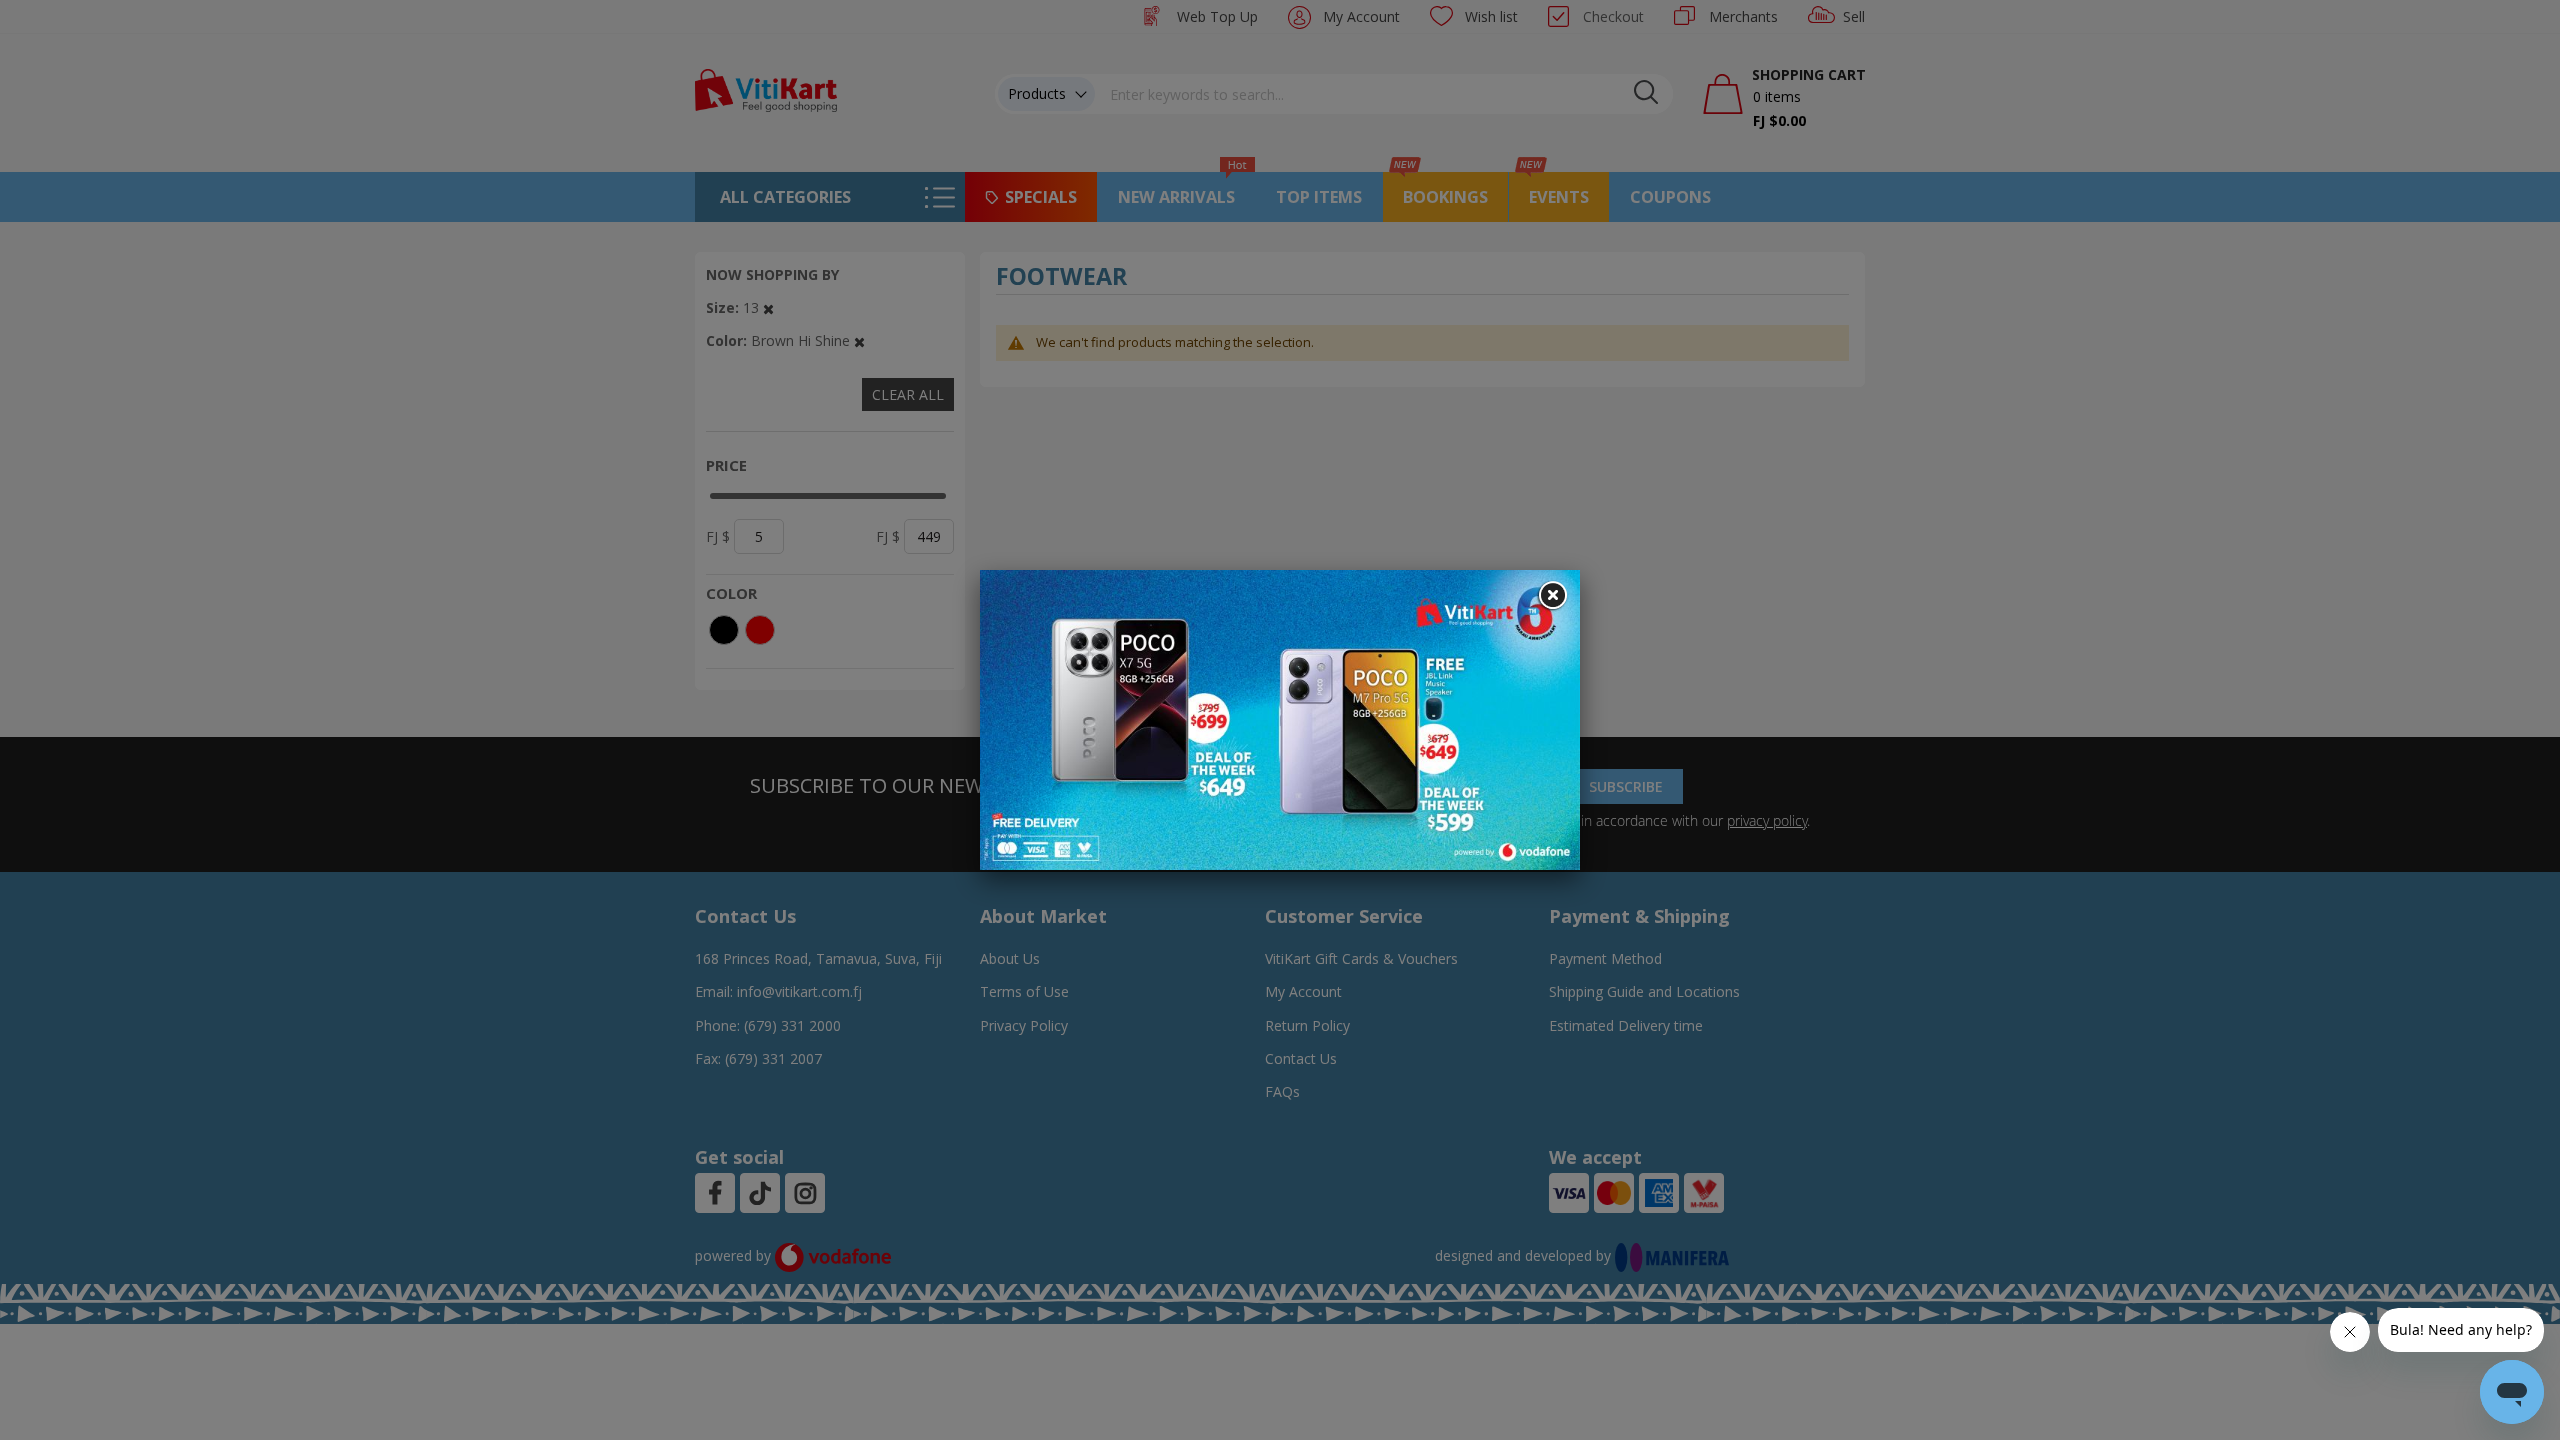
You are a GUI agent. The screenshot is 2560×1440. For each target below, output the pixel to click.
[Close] (1552, 596)
